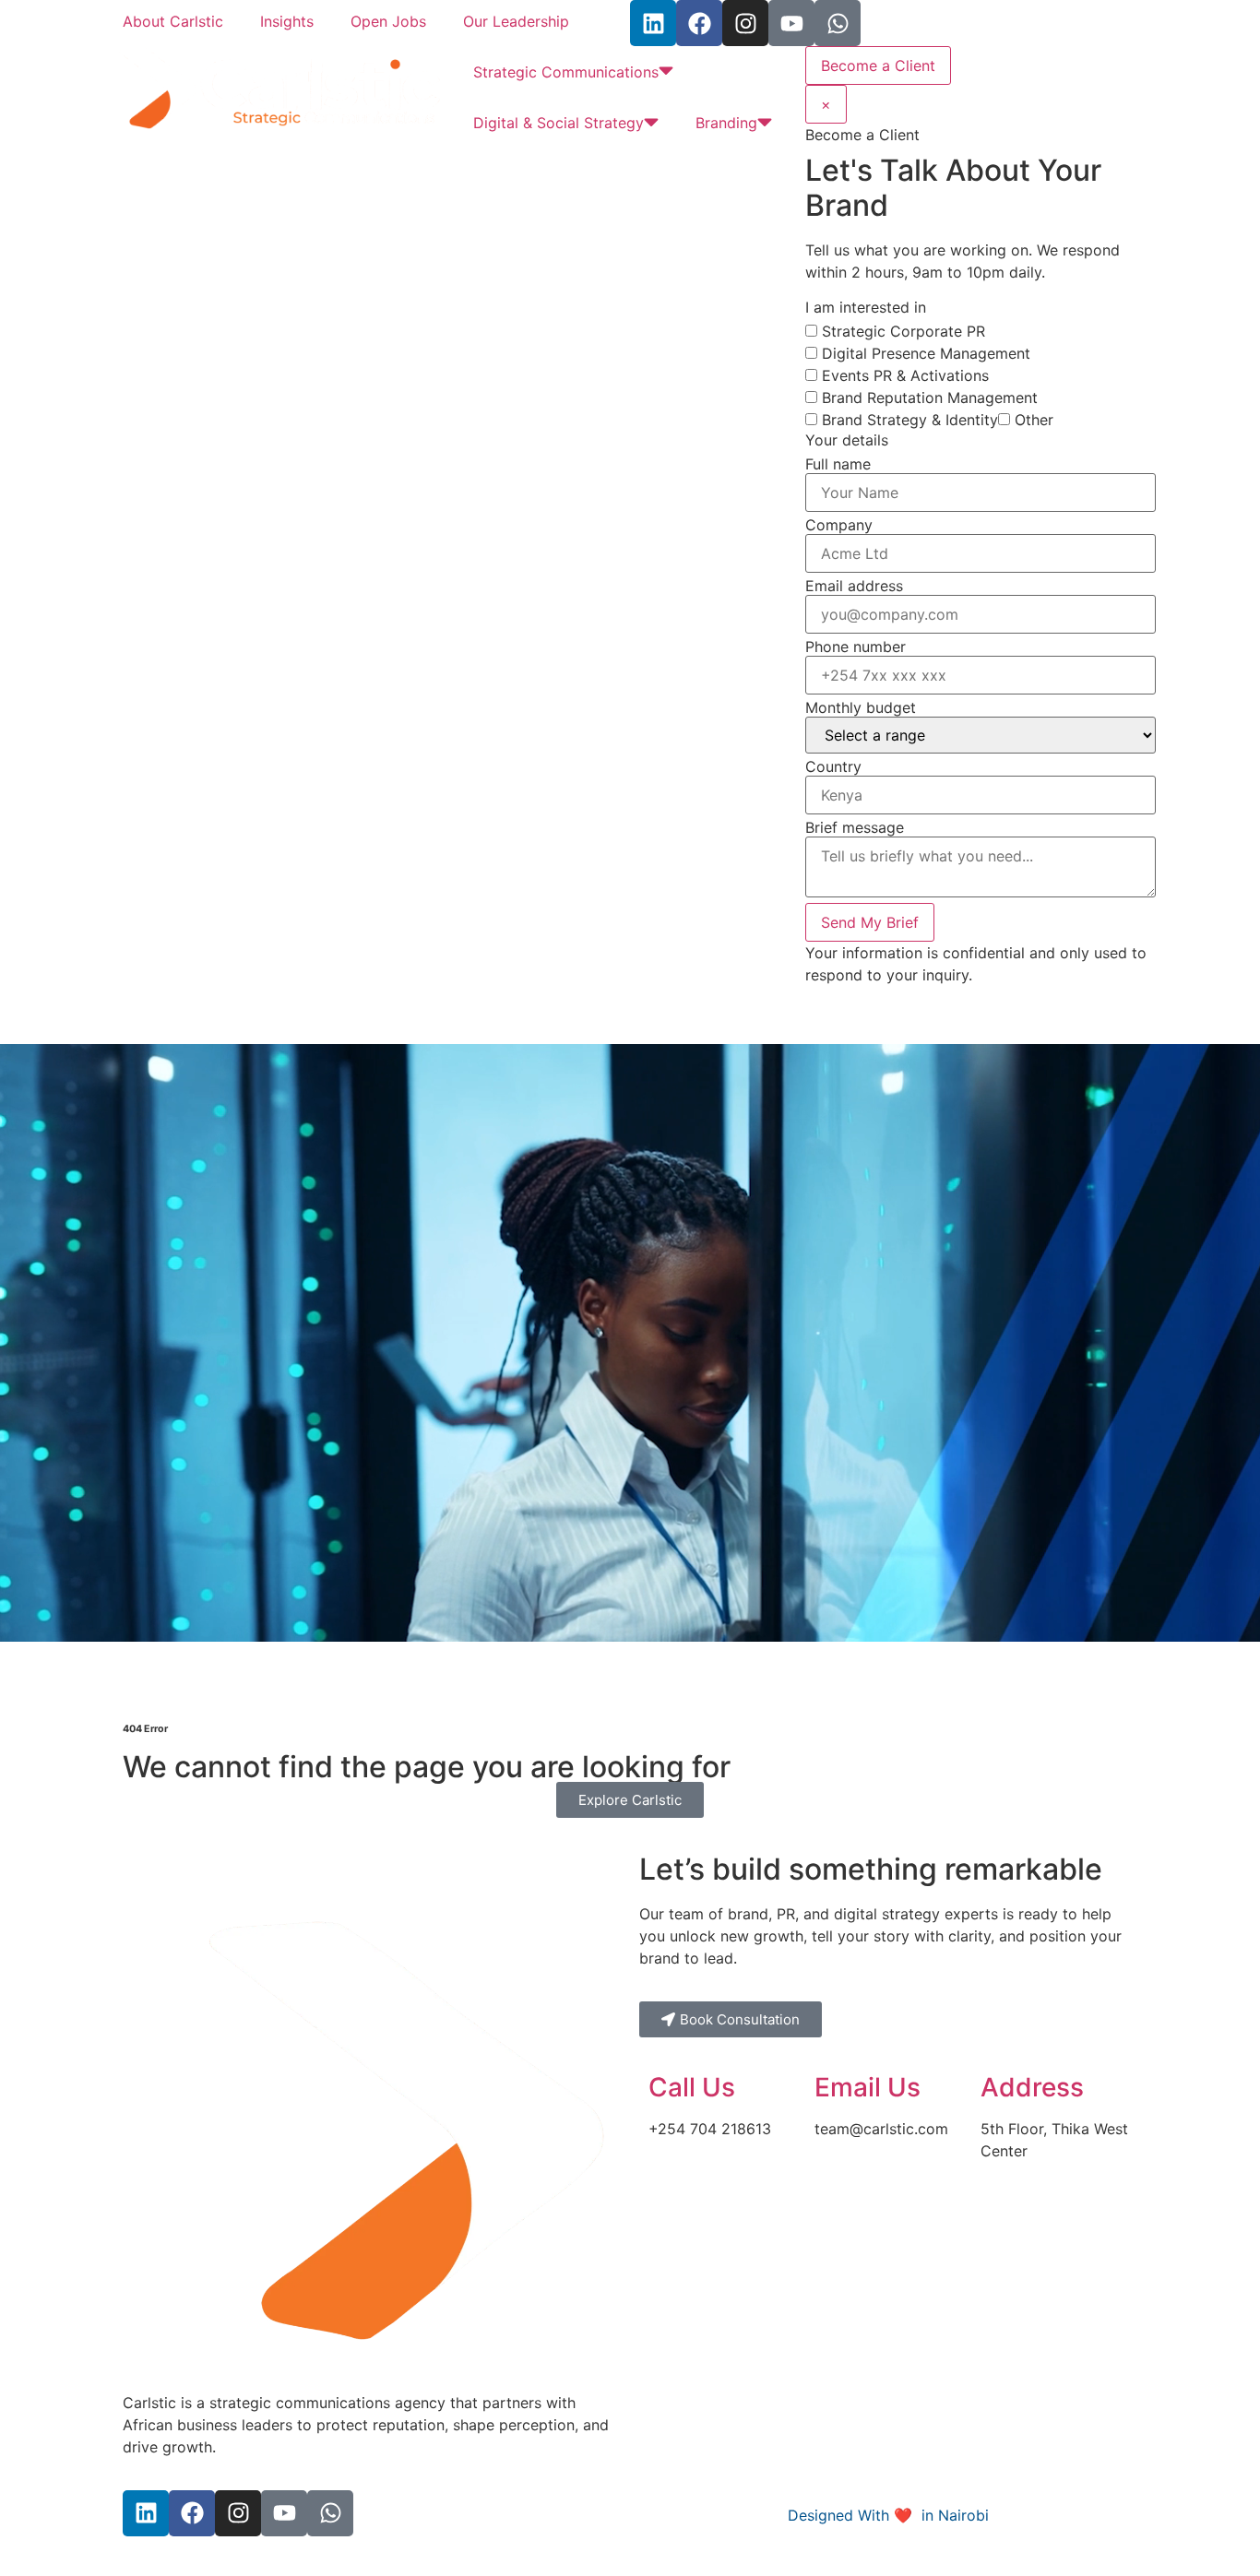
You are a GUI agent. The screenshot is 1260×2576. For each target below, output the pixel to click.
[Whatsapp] (838, 23)
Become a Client (878, 65)
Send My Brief (870, 922)
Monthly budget (861, 707)
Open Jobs (388, 21)
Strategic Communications (566, 72)
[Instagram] (745, 23)
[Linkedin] (653, 23)
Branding (726, 123)
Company (839, 525)
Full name (838, 464)
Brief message (855, 827)
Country (833, 766)
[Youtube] (791, 23)
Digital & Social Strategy (559, 123)
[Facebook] (699, 23)
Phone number (856, 647)
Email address (854, 586)
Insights (287, 21)
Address (1032, 2087)
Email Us (868, 2087)
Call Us (692, 2087)
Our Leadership (516, 21)
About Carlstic (173, 21)
